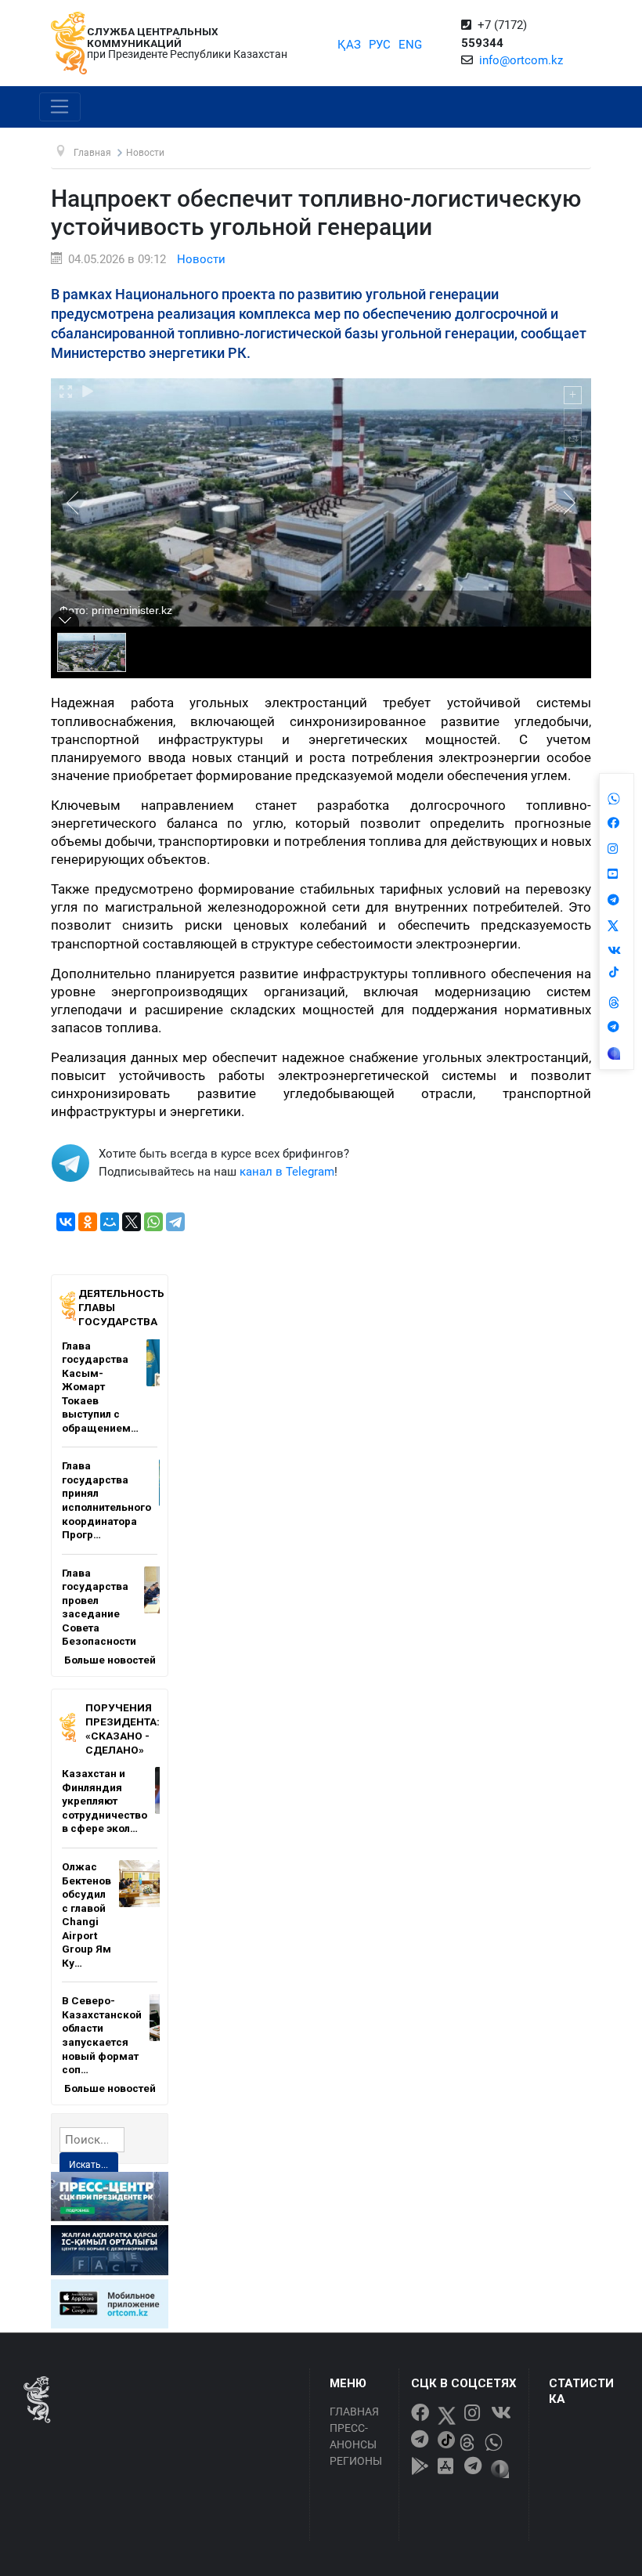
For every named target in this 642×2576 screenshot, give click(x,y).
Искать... (88, 2165)
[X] (132, 1222)
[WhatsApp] (153, 1222)
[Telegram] (175, 1222)
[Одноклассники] (88, 1222)
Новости (201, 259)
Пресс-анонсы (353, 2436)
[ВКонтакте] (66, 1222)
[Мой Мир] (110, 1222)
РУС (380, 45)
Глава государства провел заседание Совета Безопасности (99, 1607)
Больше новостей (110, 1660)
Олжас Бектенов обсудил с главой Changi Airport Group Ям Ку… (87, 1915)
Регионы (356, 2461)
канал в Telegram (287, 1172)
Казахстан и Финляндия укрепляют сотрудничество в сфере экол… (105, 1801)
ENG (410, 45)
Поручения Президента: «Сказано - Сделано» (123, 1728)
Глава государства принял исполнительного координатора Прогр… (106, 1500)
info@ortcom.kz (521, 60)
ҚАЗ (349, 45)
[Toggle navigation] (60, 107)
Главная (354, 2412)
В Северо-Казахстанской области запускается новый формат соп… (102, 2035)
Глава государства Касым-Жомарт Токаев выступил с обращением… (100, 1387)
